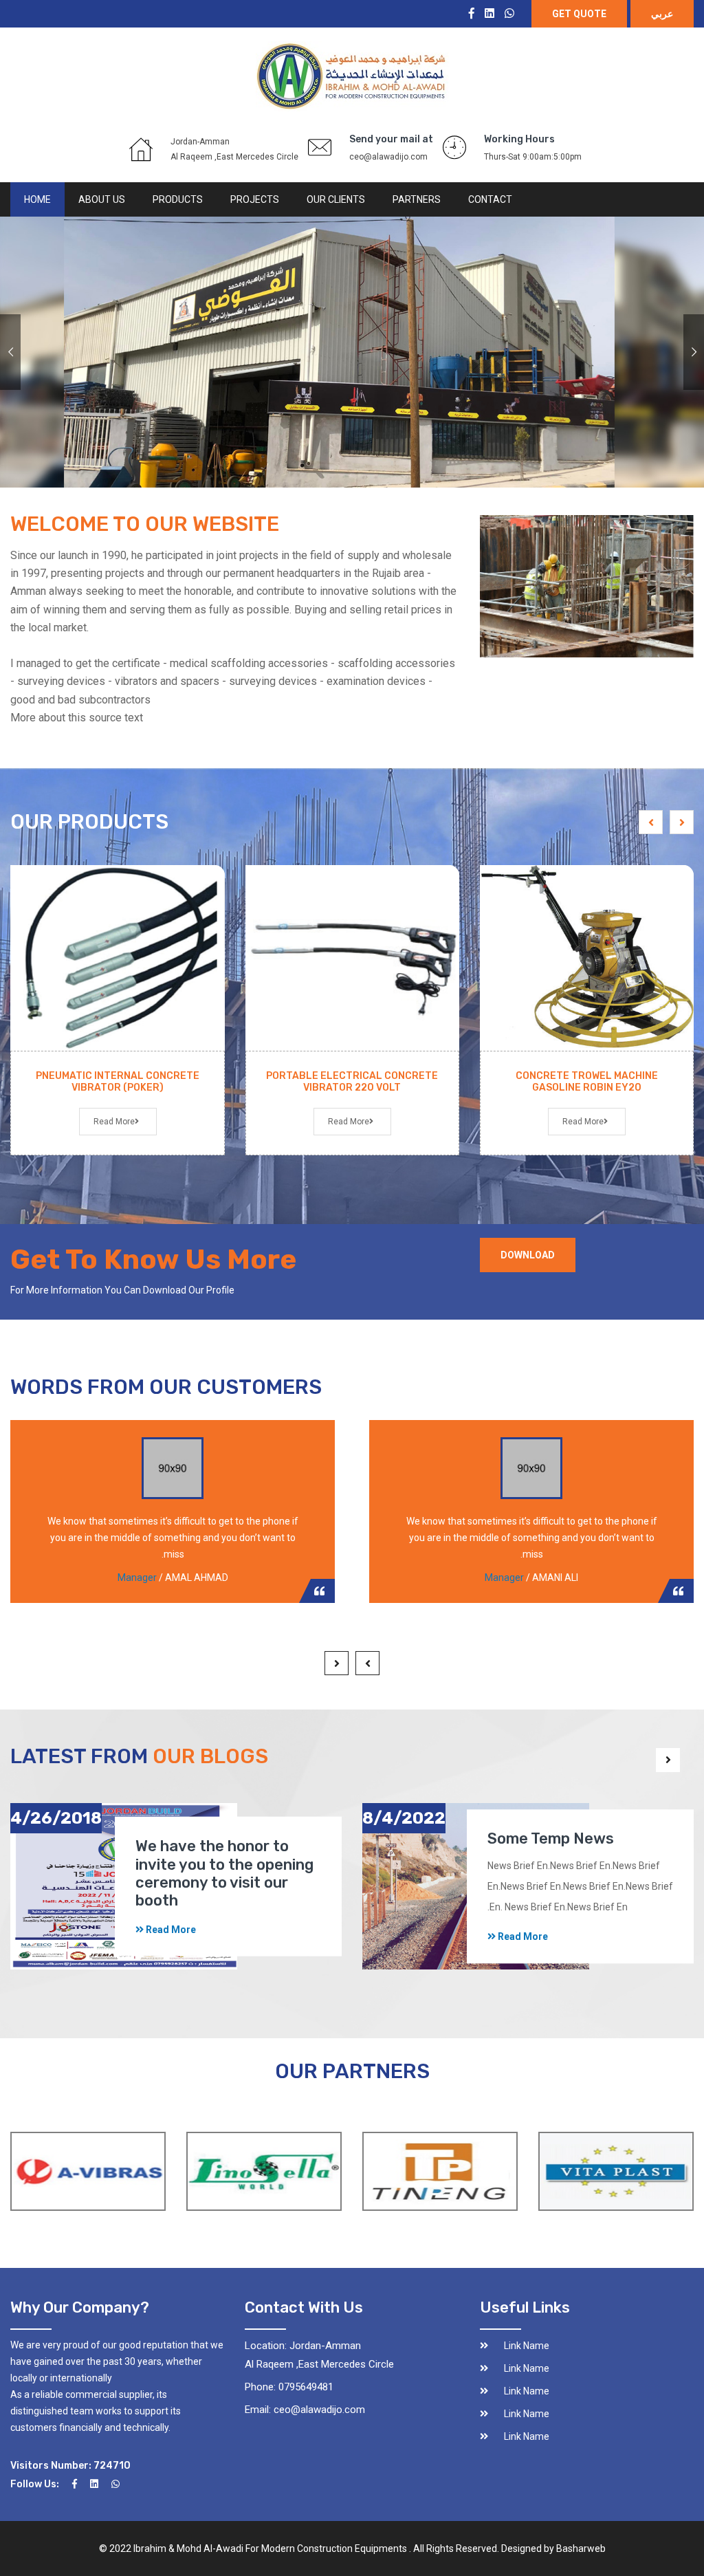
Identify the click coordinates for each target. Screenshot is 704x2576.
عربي (662, 14)
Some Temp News (551, 1839)
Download (528, 1255)
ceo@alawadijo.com (388, 157)
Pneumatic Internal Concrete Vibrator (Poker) (118, 1082)
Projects (255, 199)
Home (37, 199)
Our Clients (336, 199)
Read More (583, 1122)
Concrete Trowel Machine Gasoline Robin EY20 (587, 1082)
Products (178, 199)
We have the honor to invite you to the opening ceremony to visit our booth (224, 1873)
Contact (490, 199)
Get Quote (579, 14)
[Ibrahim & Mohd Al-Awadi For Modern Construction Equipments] (352, 76)
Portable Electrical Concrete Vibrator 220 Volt (352, 1082)
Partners (417, 199)
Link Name (527, 2346)
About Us (102, 199)
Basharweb (581, 2548)
